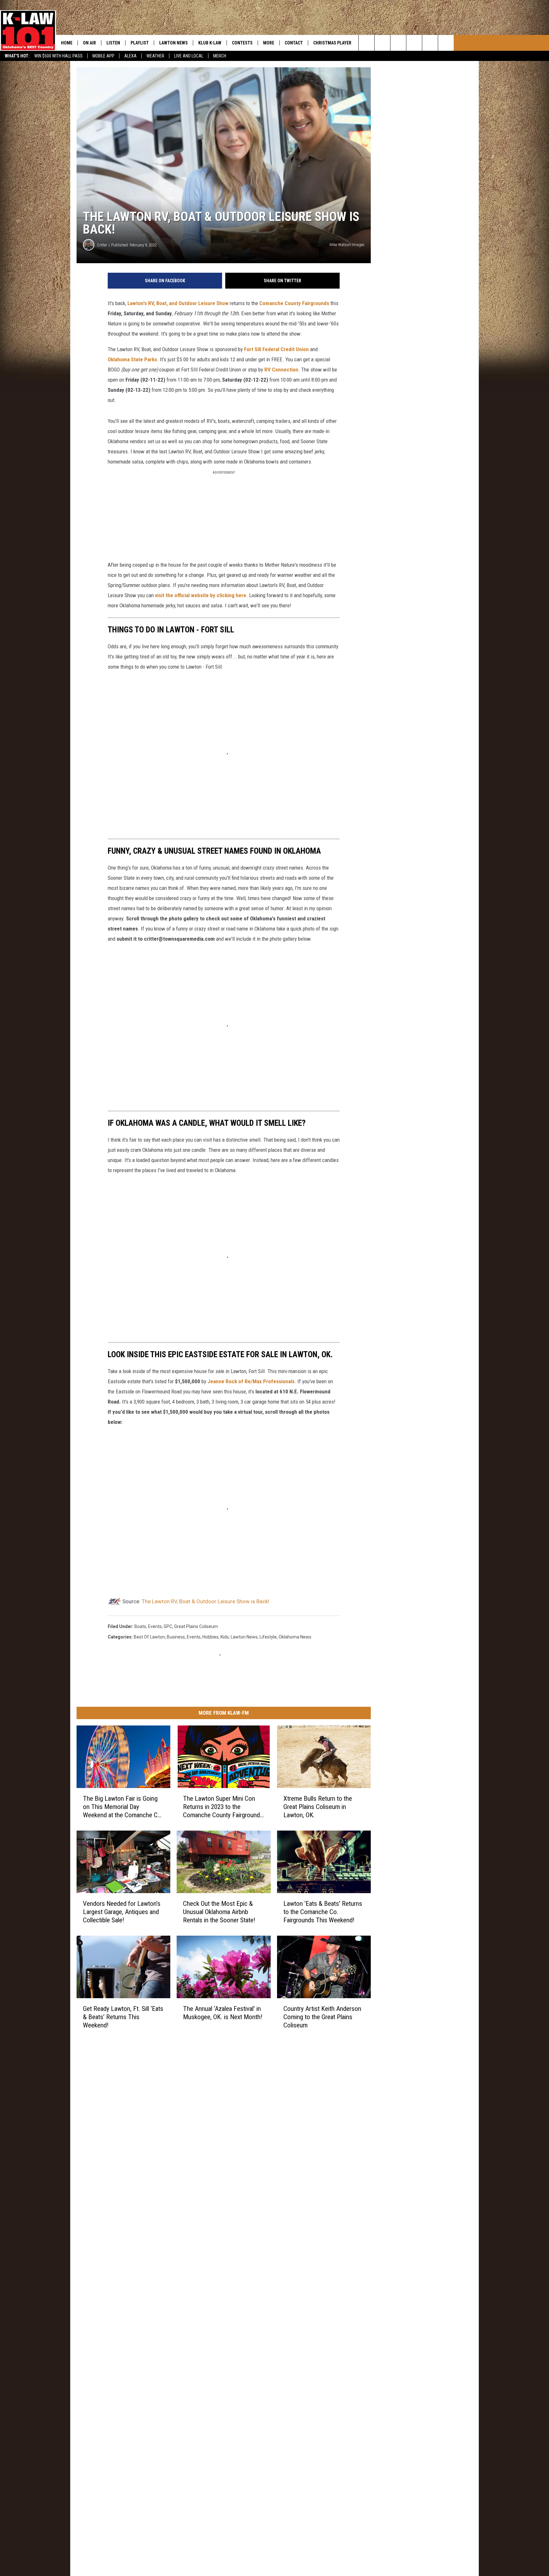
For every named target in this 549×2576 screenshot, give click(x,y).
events (155, 1626)
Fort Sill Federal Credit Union (276, 349)
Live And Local (189, 56)
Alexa (130, 56)
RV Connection (281, 370)
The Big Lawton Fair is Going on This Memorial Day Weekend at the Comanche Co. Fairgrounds (123, 1807)
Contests (242, 43)
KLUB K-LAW (210, 43)
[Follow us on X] (446, 43)
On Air (89, 43)
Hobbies (210, 1637)
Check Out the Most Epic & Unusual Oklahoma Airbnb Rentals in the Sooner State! (219, 1912)
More (269, 43)
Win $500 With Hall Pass (58, 56)
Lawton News (173, 43)
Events (194, 1637)
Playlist (140, 43)
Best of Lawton (149, 1637)
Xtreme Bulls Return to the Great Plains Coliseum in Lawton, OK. (318, 1807)
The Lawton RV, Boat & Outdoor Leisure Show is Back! (205, 1601)
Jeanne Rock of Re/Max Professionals (251, 1381)
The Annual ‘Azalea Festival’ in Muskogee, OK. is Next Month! (223, 2012)
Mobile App (103, 56)
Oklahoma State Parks (132, 359)
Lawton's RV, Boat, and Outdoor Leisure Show (178, 303)
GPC (168, 1626)
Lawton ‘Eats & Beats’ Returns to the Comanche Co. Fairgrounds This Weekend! (323, 1912)
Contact (294, 43)
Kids (225, 1637)
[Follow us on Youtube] (430, 43)
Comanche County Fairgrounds (294, 303)
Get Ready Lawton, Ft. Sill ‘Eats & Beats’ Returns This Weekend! (123, 2017)
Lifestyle (268, 1637)
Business (176, 1637)
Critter (102, 245)
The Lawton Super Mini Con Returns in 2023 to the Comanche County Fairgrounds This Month (223, 1807)
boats (140, 1626)
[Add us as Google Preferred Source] (382, 43)
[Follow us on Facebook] (398, 43)
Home (67, 43)
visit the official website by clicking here (201, 595)
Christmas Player (332, 43)
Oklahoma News (295, 1637)
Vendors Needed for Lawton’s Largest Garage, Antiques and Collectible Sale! (122, 1912)
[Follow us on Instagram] (414, 43)
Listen (113, 43)
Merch (220, 56)
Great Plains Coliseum (196, 1626)
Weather (155, 56)
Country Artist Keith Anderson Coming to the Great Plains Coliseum (322, 2017)
